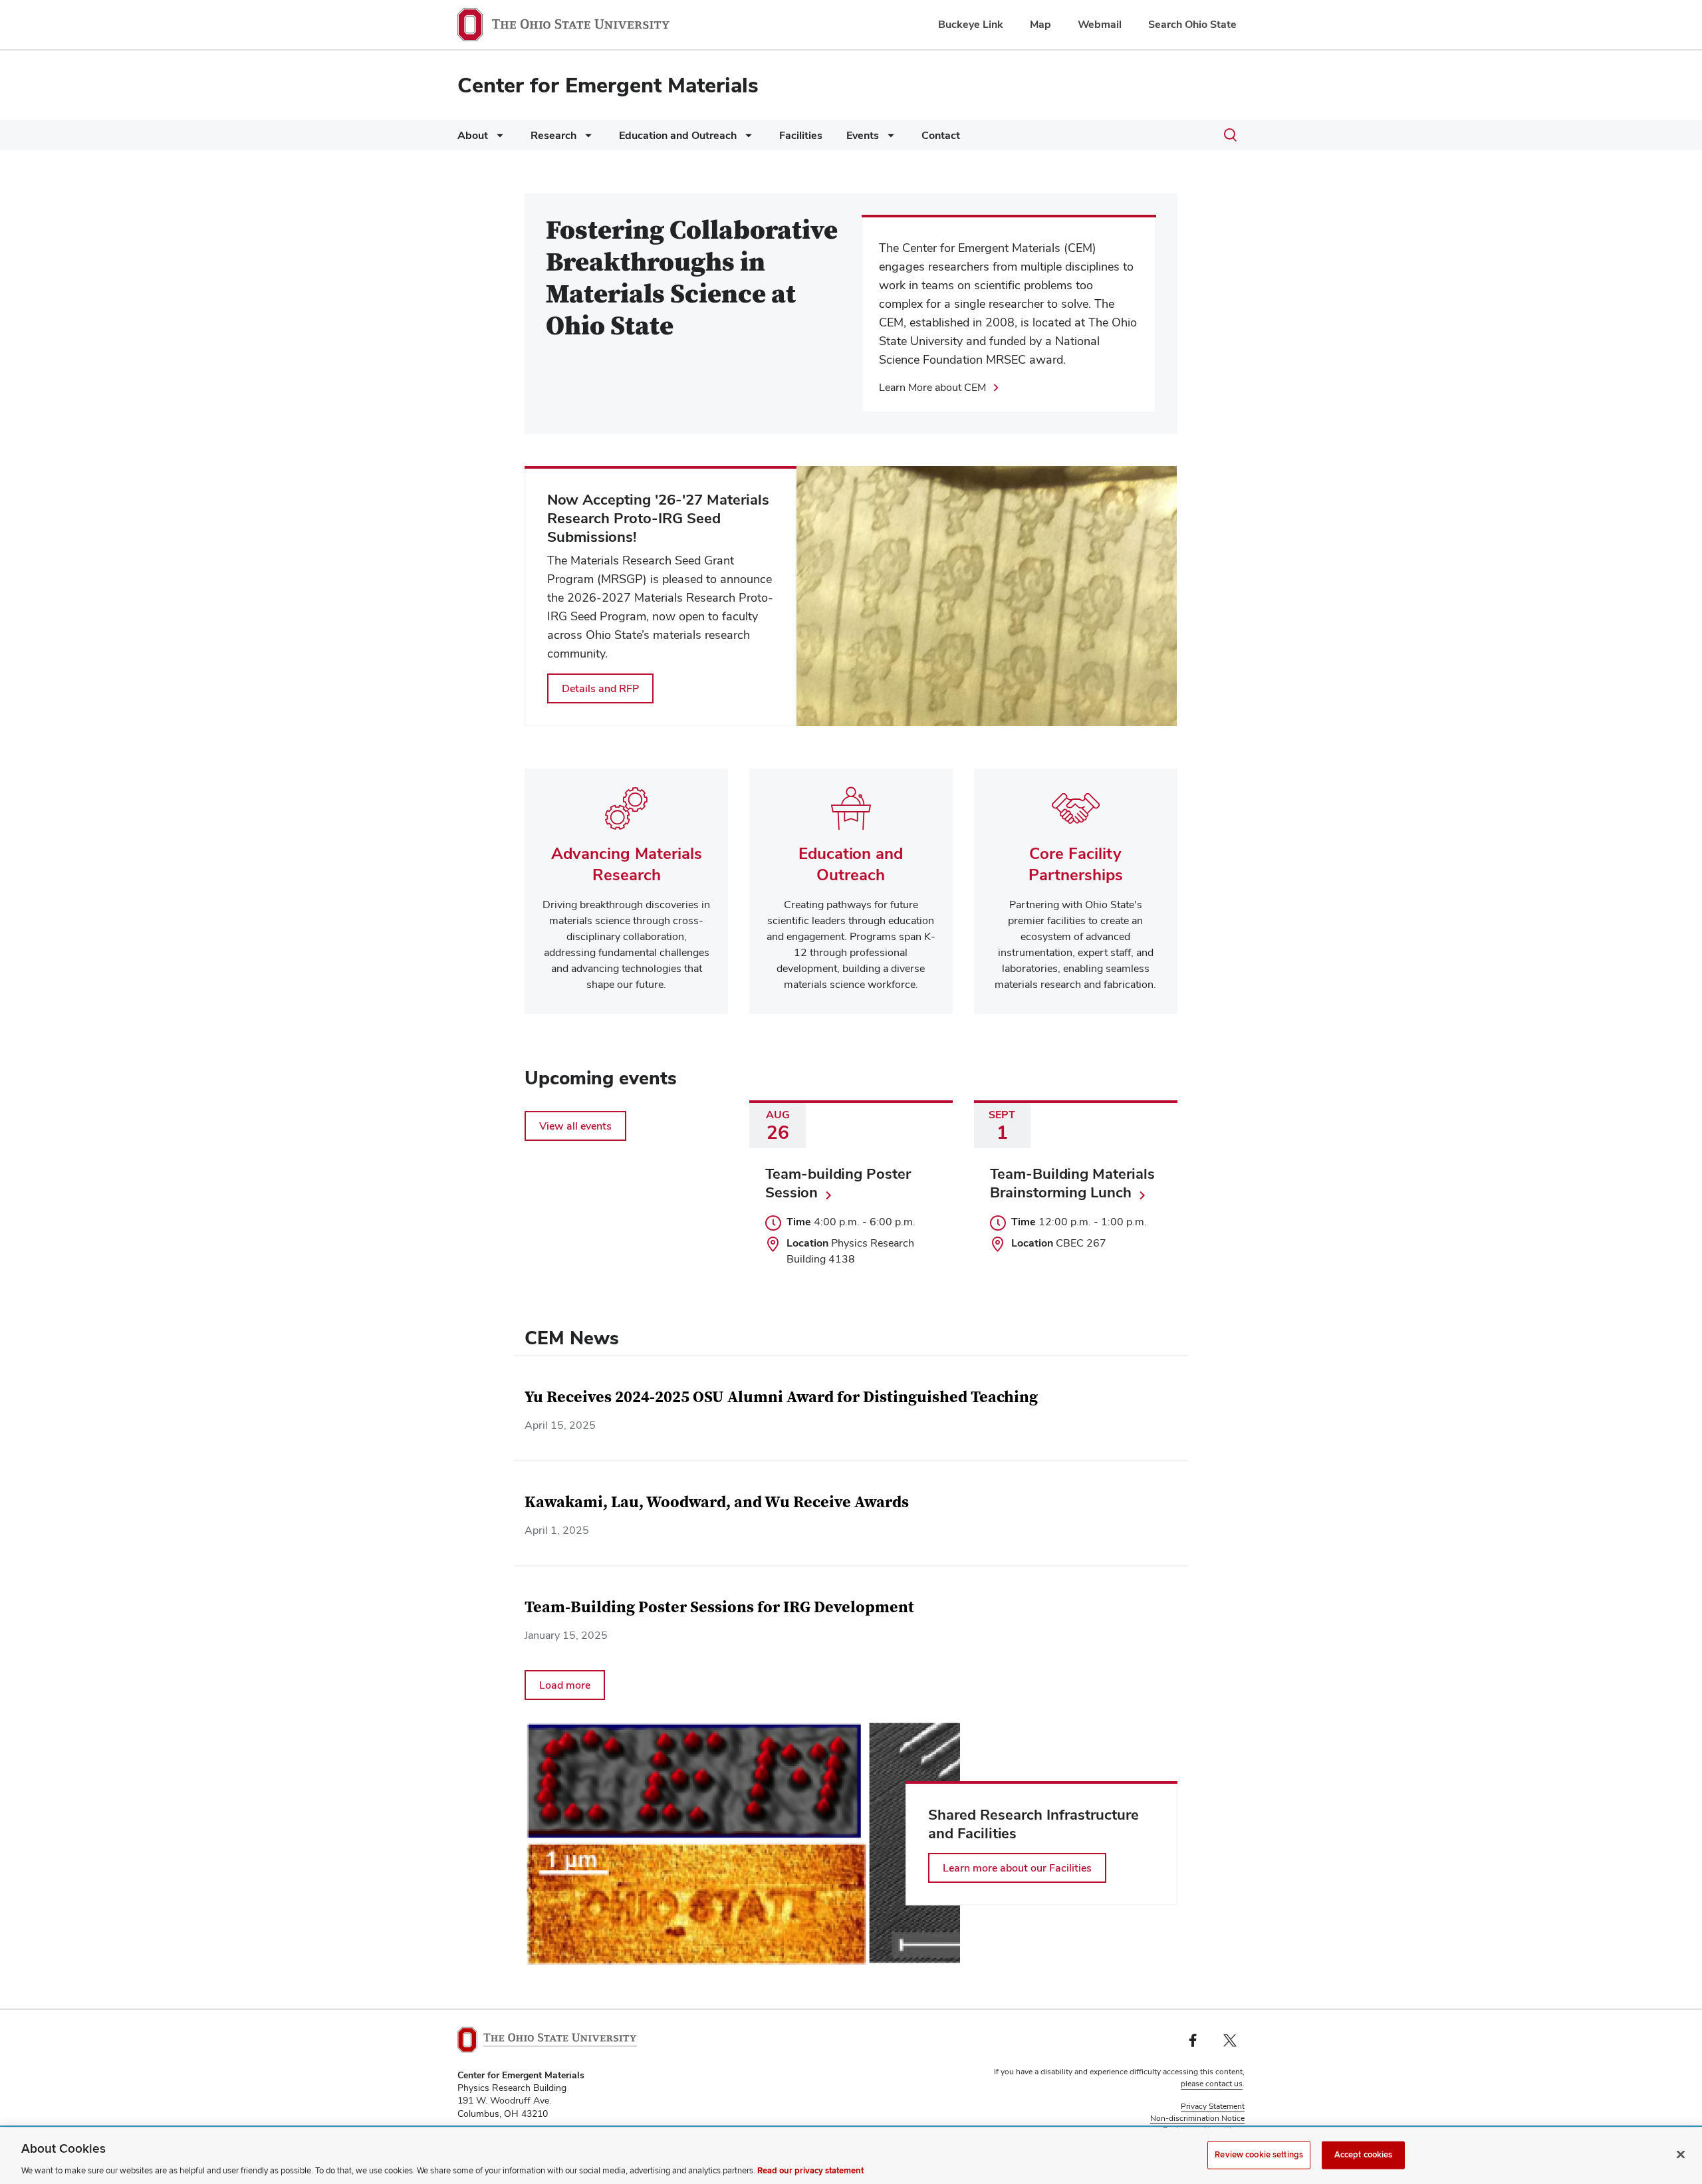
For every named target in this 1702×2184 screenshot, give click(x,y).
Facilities (801, 135)
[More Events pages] (888, 139)
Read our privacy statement (810, 2170)
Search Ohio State (1192, 24)
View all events (575, 1126)
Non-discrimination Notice (1197, 2118)
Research (553, 135)
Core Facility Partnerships (1076, 864)
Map (1040, 24)
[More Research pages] (586, 139)
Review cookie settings (1259, 2154)
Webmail (1100, 24)
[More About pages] (497, 139)
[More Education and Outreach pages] (746, 139)
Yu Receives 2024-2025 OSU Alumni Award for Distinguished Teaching (781, 1397)
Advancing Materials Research (627, 864)
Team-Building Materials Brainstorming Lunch (1072, 1183)
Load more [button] (565, 1685)
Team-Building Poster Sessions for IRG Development (719, 1607)
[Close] (1681, 2154)
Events (863, 135)
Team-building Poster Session (838, 1183)
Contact (941, 135)
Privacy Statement (1213, 2106)
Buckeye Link (971, 24)
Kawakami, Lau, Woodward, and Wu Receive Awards (717, 1502)
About (473, 135)
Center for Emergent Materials (608, 85)
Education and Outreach (678, 135)
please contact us (1212, 2084)
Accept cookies (1364, 2154)
